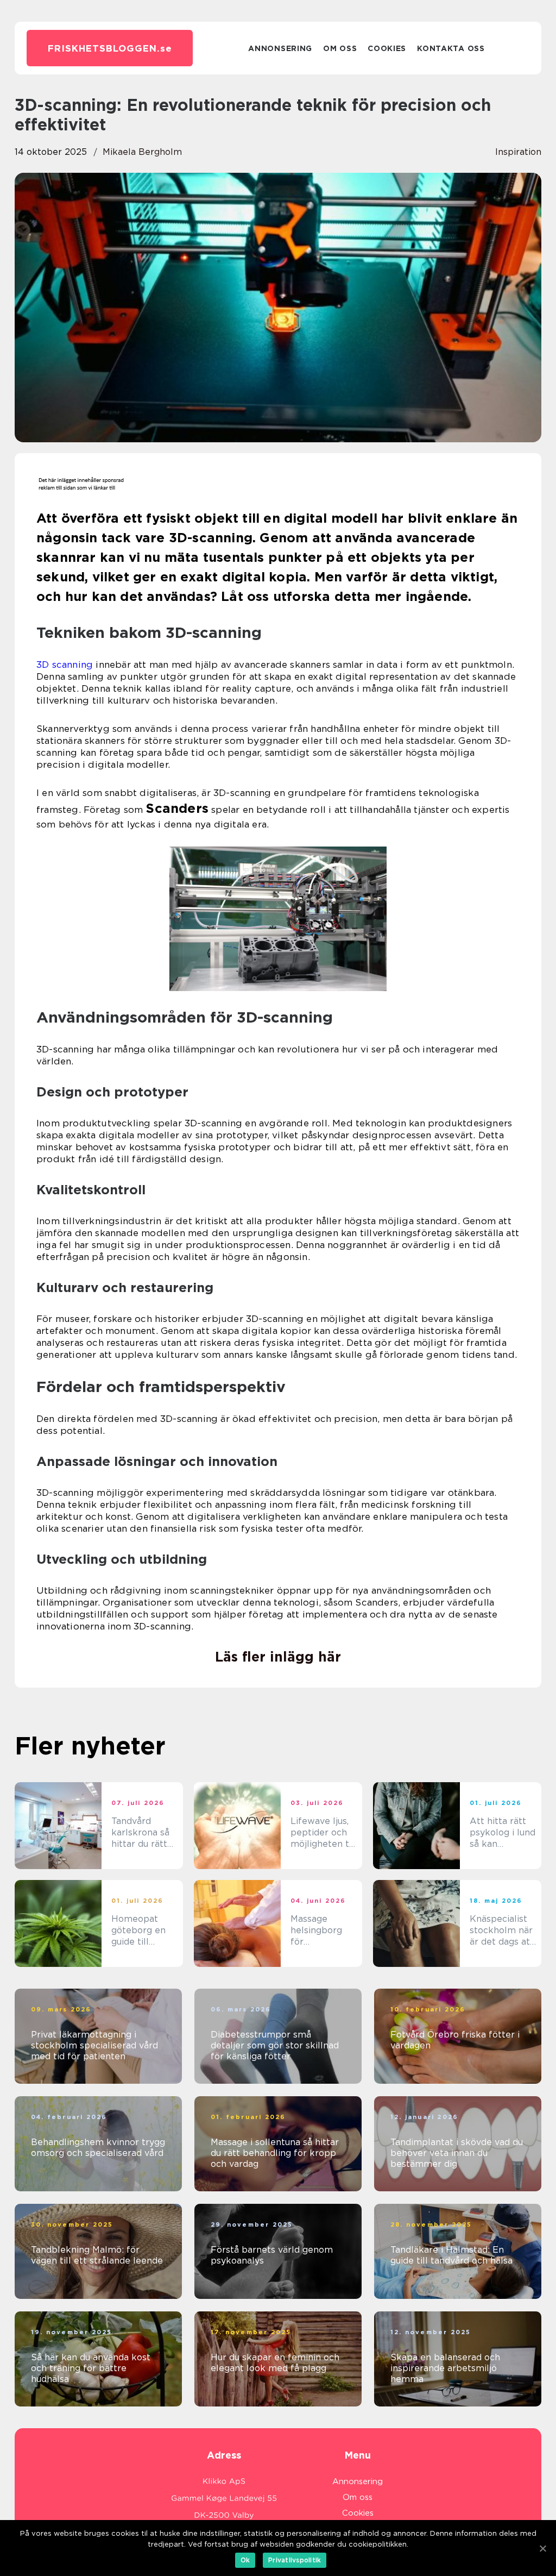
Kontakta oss (451, 48)
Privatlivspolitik (295, 2560)
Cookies (387, 48)
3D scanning (65, 665)
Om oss (340, 48)
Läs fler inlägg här (278, 1657)
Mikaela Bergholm (142, 152)
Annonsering (280, 48)
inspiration (518, 152)
